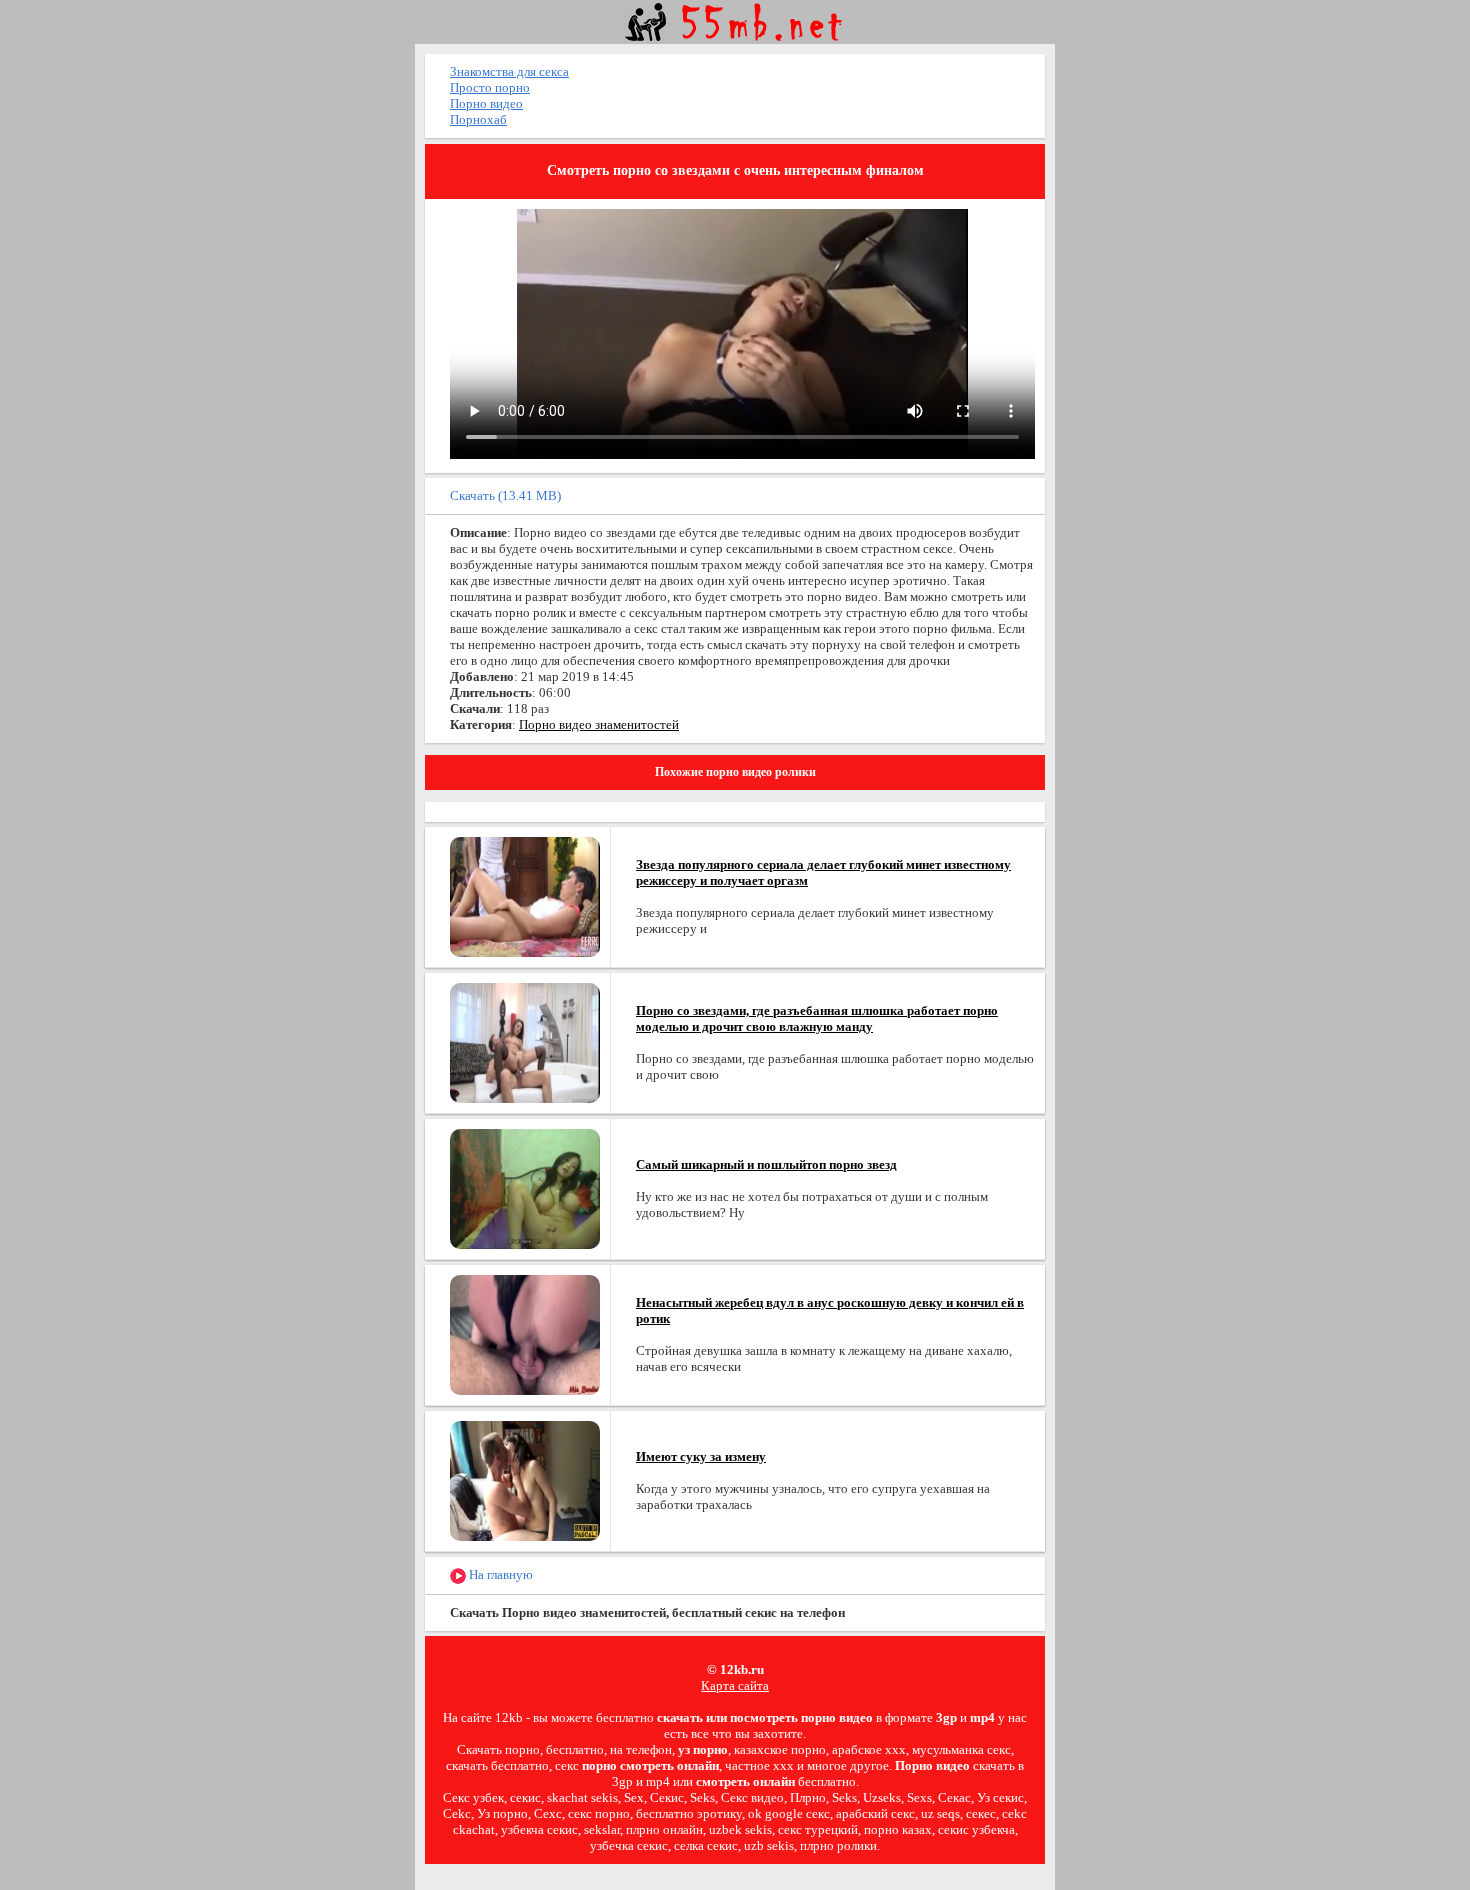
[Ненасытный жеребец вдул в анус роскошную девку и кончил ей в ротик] (525, 1333)
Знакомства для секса (509, 71)
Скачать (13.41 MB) (505, 495)
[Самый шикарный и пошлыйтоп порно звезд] (525, 1187)
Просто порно (490, 87)
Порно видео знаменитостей (599, 724)
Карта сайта (735, 1685)
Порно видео (486, 103)
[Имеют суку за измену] (525, 1479)
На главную (499, 1574)
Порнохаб (478, 119)
